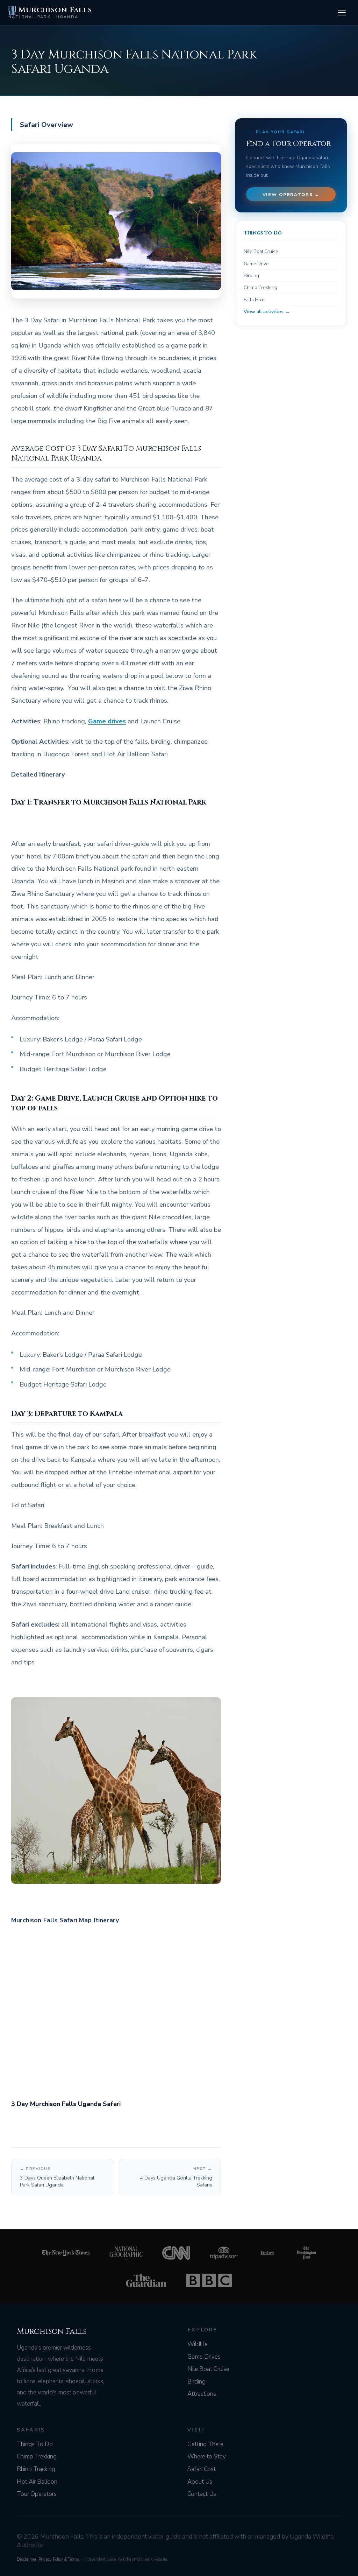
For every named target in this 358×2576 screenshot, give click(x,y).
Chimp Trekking (260, 287)
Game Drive (256, 264)
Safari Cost (202, 2469)
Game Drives (204, 2357)
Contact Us (202, 2494)
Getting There (205, 2444)
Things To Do (35, 2444)
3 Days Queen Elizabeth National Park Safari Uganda (57, 2177)
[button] (342, 13)
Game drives (107, 721)
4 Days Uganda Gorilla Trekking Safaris (176, 2177)
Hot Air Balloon (37, 2482)
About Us (200, 2482)
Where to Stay (207, 2456)
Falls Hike (254, 300)
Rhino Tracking (36, 2469)
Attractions (202, 2394)
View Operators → (291, 194)
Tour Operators (37, 2494)
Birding (251, 276)
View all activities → (267, 312)
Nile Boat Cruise (261, 251)
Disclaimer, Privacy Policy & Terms (48, 2559)
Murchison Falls (50, 12)
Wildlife (198, 2344)
